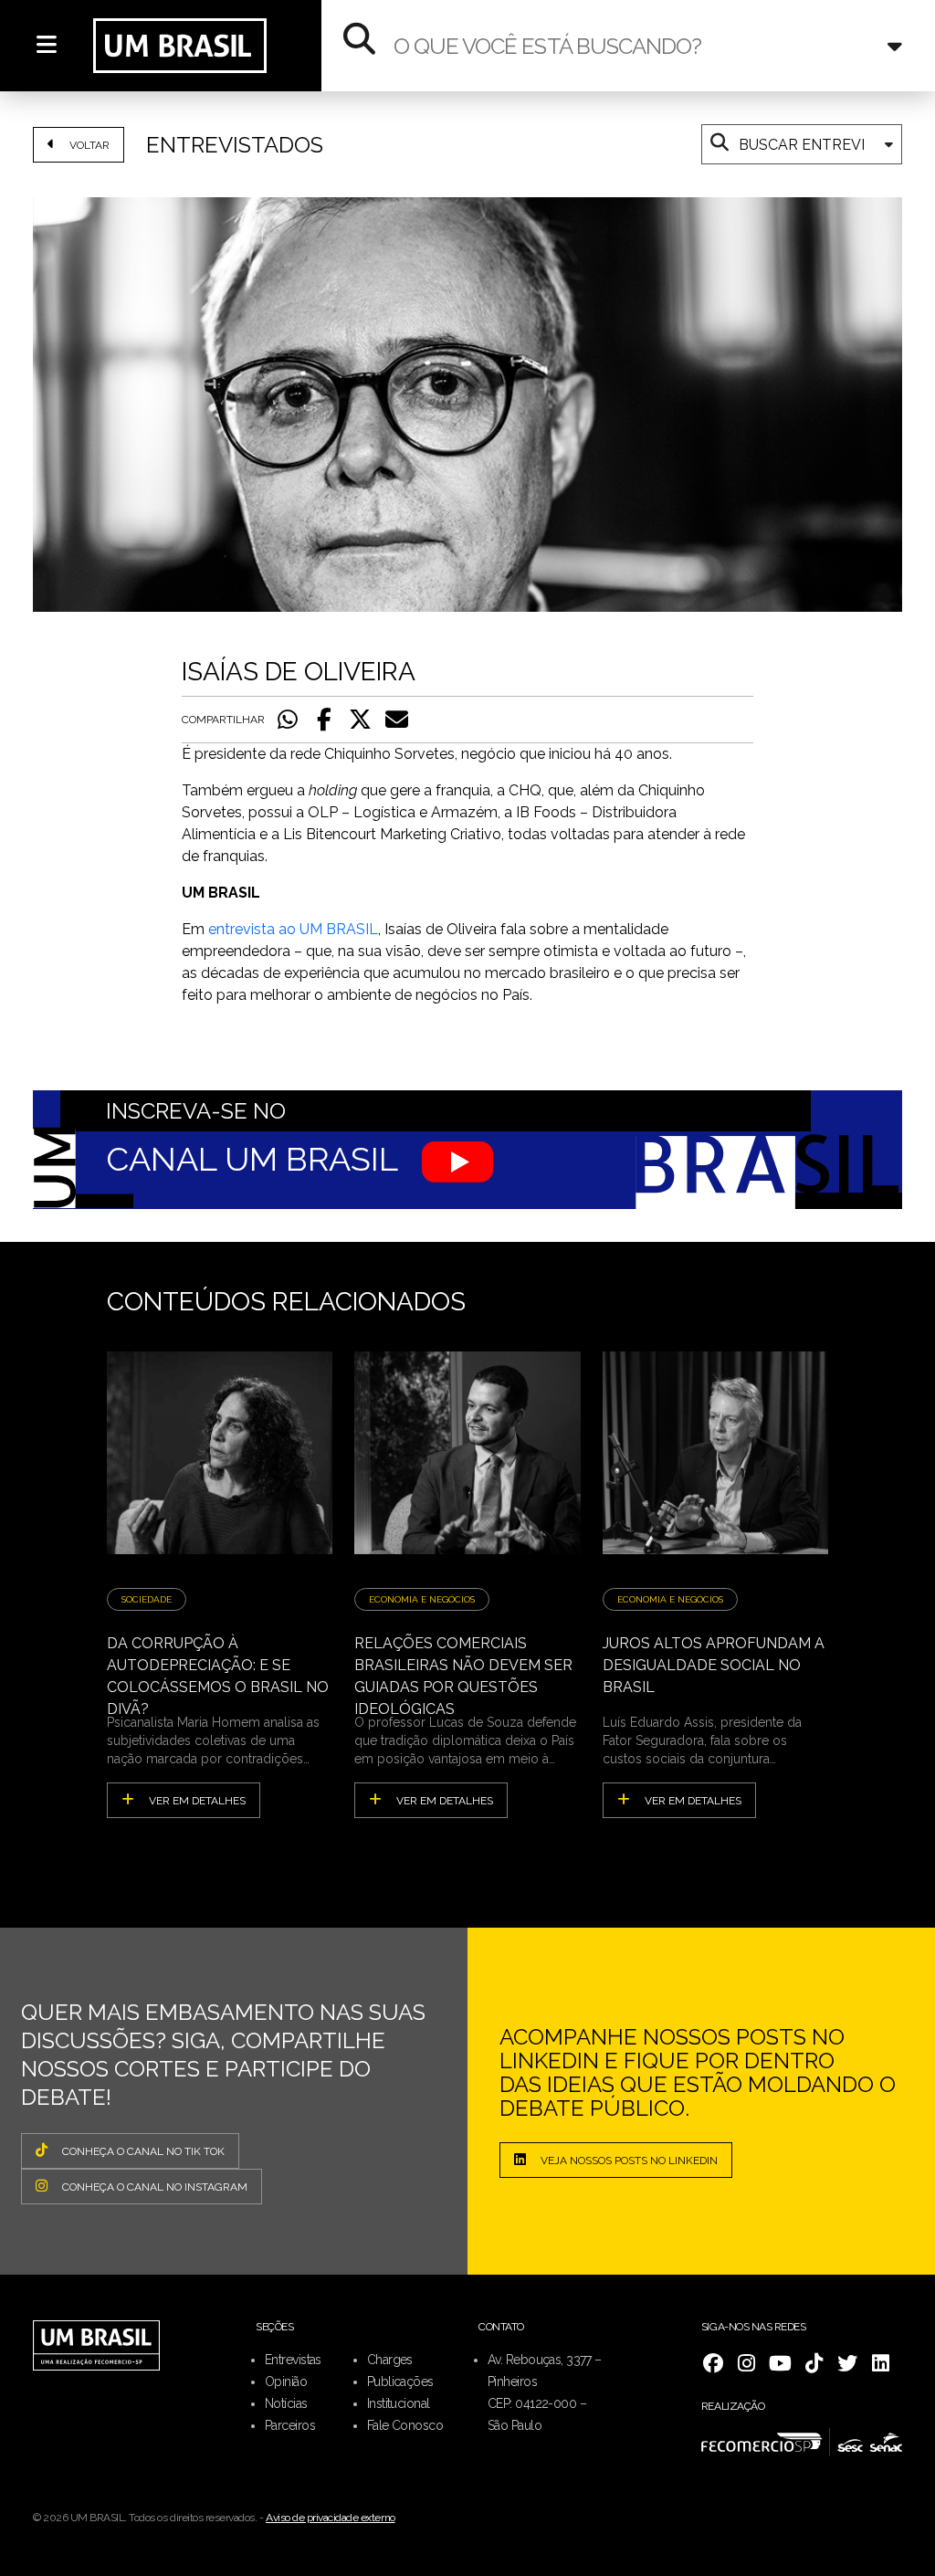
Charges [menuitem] (390, 2360)
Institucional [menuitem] (399, 2403)
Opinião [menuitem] (286, 2381)
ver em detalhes (197, 1801)
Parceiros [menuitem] (290, 2425)
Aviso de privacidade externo (331, 2518)
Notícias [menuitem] (286, 2403)
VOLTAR (89, 145)
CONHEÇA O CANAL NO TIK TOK (143, 2151)
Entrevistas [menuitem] (293, 2360)
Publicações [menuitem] (400, 2381)
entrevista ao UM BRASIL (293, 929)
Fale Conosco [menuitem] (405, 2425)
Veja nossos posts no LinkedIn (629, 2161)
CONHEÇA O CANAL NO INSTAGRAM (155, 2187)
